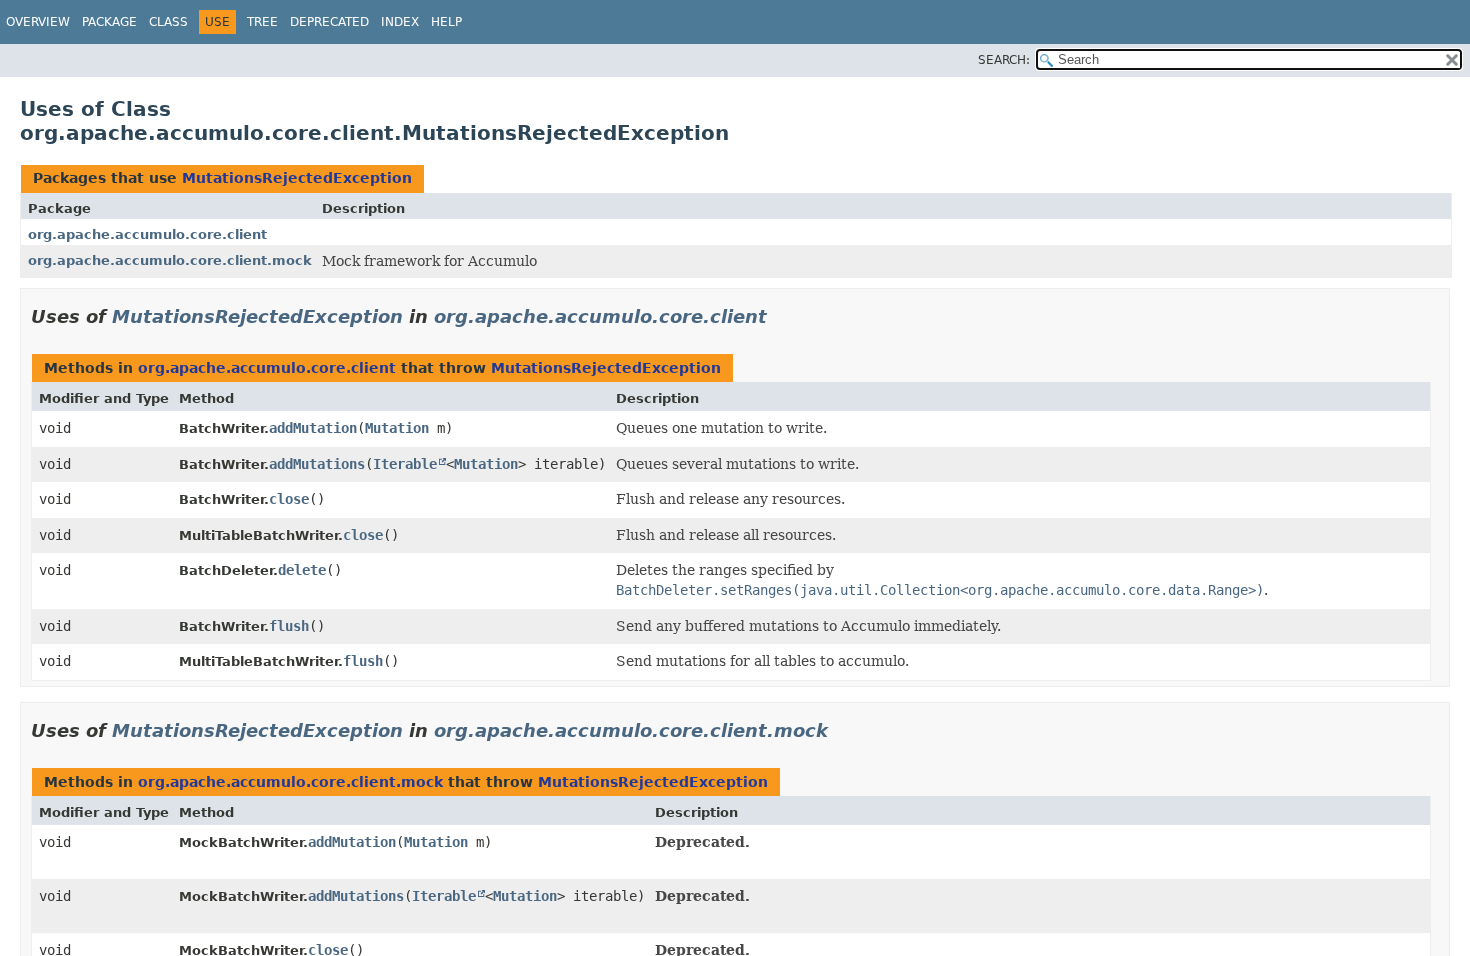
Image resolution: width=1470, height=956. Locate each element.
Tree (262, 22)
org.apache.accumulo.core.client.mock (170, 260)
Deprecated (329, 22)
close (289, 499)
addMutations (317, 464)
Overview (38, 22)
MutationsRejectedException (297, 178)
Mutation (397, 428)
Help (446, 22)
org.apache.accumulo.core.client (147, 234)
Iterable (405, 464)
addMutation (313, 428)
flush (289, 626)
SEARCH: (1004, 60)
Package (109, 22)
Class (168, 22)
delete (302, 570)
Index (400, 22)
